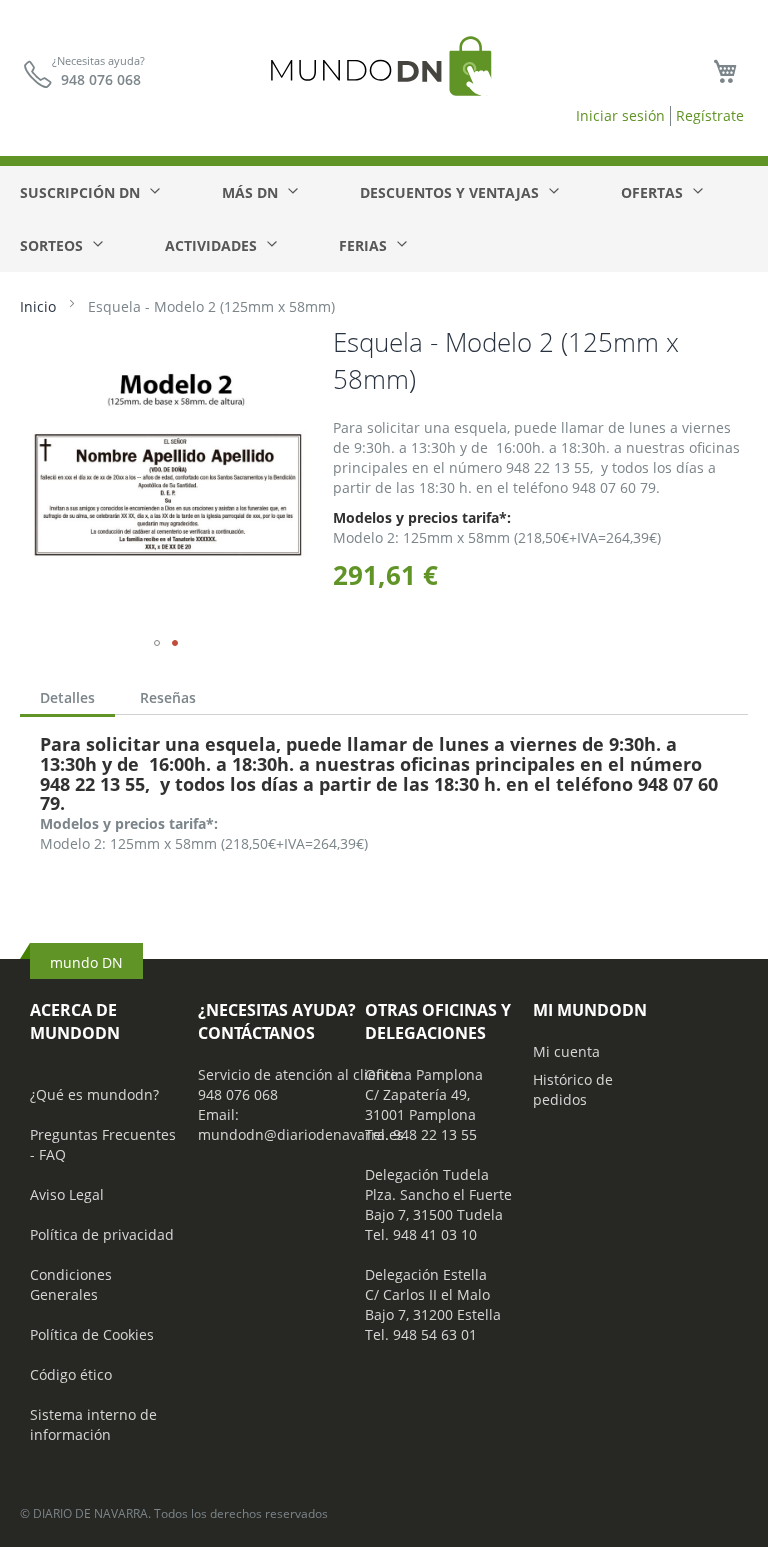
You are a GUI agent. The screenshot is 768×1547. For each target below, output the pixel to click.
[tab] (67, 700)
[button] (157, 643)
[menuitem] (89, 192)
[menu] (384, 219)
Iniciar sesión (620, 115)
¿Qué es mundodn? (94, 1094)
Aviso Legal (67, 1194)
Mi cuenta (566, 1051)
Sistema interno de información (93, 1424)
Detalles (67, 697)
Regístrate (710, 115)
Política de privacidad (102, 1234)
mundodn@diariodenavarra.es (301, 1134)
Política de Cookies (92, 1334)
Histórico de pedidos (573, 1089)
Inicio (38, 306)
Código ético (71, 1374)
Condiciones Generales (71, 1284)
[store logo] (384, 85)
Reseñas (168, 697)
